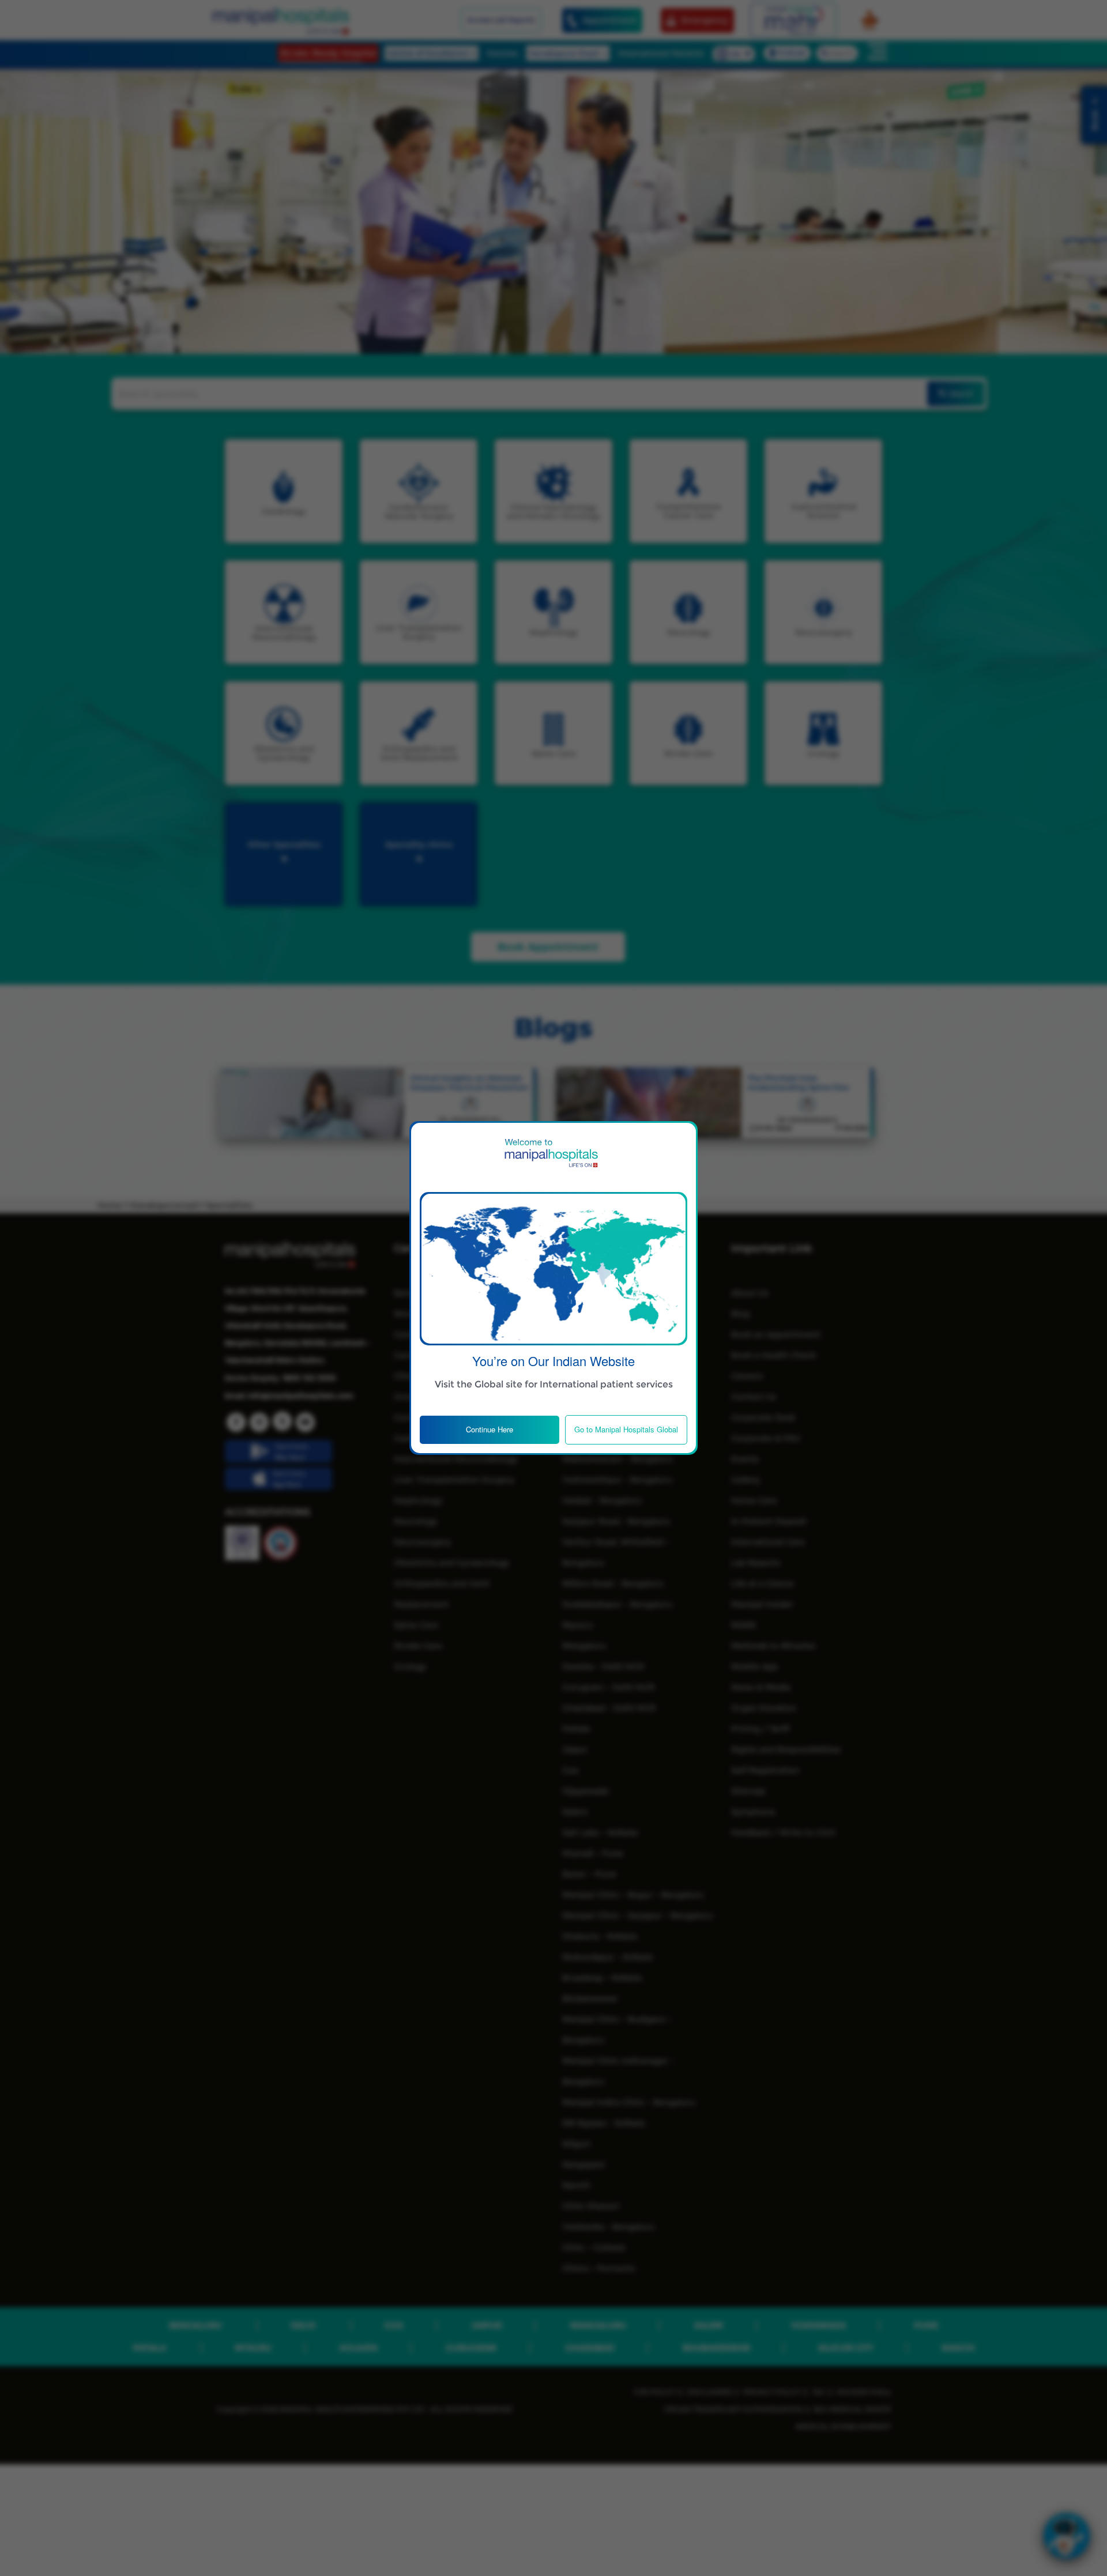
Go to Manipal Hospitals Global (626, 1429)
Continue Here (490, 1429)
